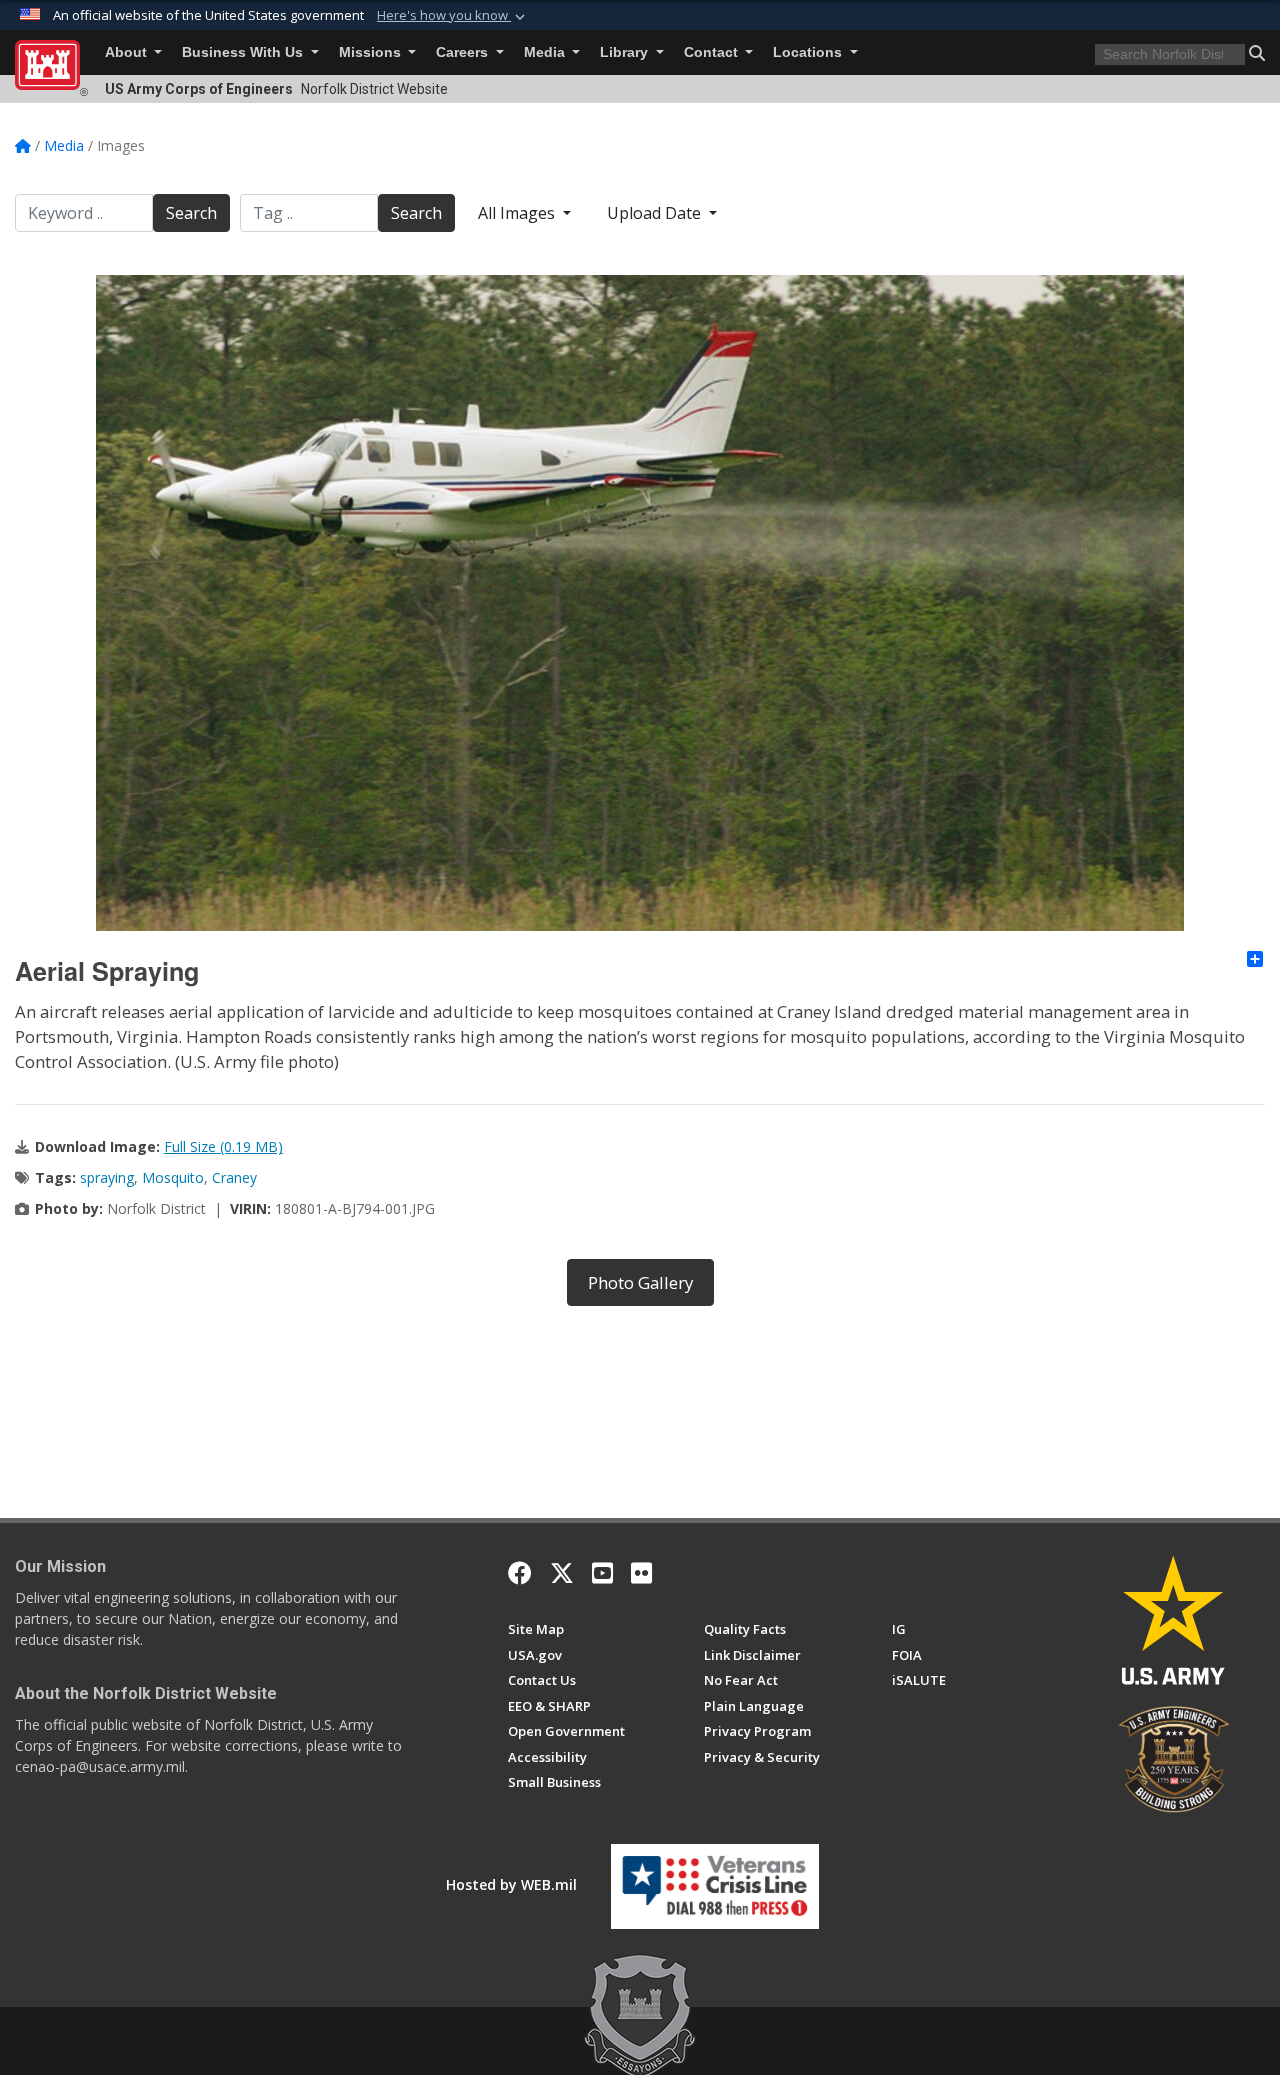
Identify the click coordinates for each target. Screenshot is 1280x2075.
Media (546, 52)
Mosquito (173, 1177)
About (128, 52)
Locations (809, 52)
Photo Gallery (640, 1282)
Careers (464, 52)
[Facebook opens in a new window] (520, 1573)
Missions (372, 52)
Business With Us (244, 52)
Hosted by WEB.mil (511, 1884)
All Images (518, 213)
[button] (453, 16)
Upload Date (656, 213)
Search (191, 213)
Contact (713, 52)
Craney (234, 1177)
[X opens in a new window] (562, 1573)
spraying (107, 1177)
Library (626, 52)
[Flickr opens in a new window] (641, 1573)
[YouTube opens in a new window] (602, 1573)
